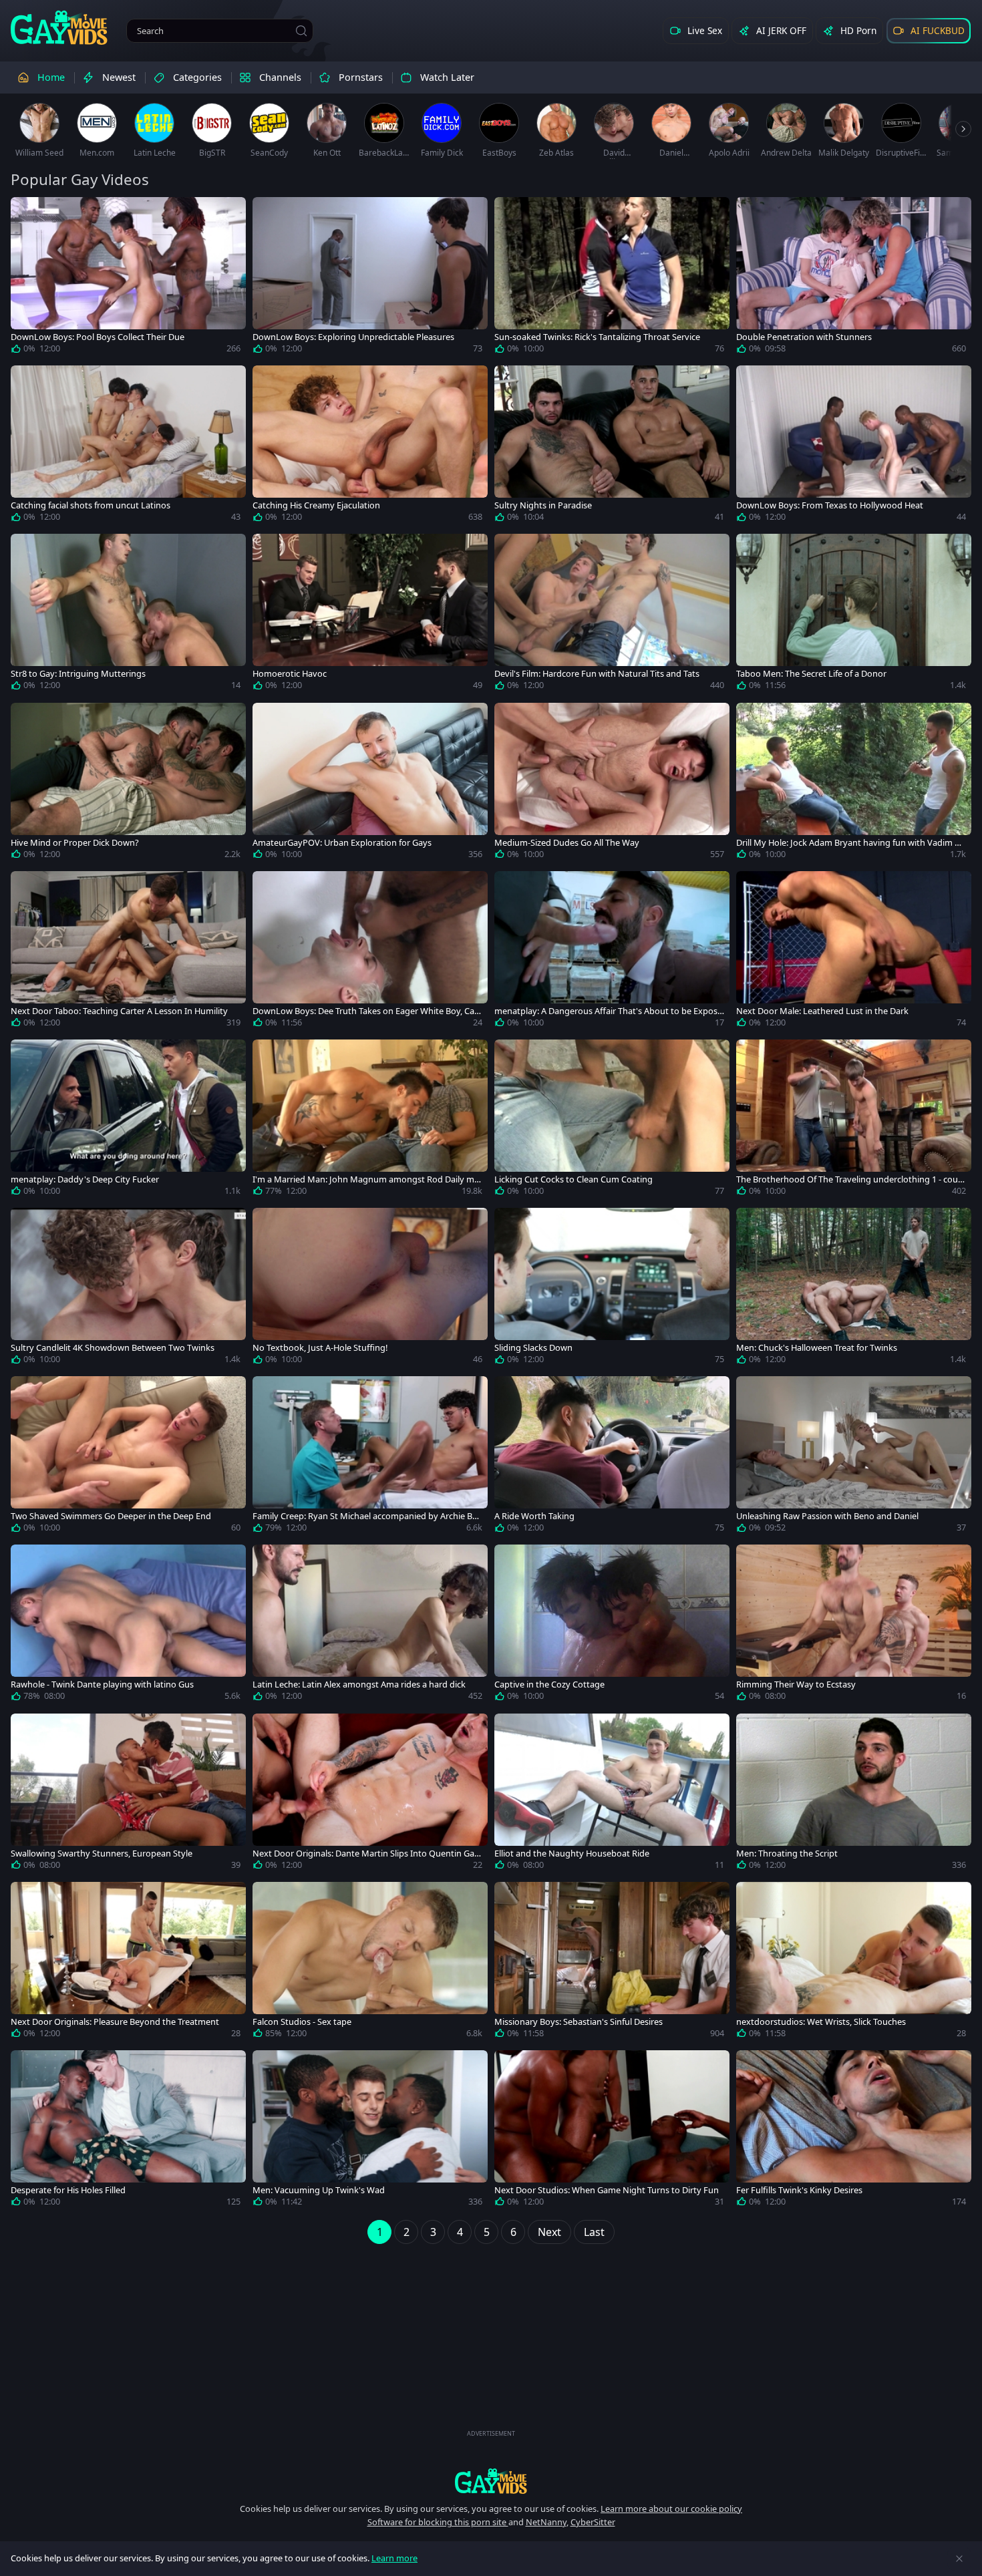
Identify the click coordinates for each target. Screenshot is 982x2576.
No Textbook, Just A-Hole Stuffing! (320, 1348)
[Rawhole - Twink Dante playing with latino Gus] (128, 1625)
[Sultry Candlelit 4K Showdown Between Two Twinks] (128, 1289)
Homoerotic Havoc (290, 674)
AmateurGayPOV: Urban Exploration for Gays (342, 843)
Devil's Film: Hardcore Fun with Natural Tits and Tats (597, 674)
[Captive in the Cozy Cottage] (612, 1625)
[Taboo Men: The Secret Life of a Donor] (854, 615)
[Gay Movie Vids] (59, 27)
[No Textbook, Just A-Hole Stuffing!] (370, 1289)
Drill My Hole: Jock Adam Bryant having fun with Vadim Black (849, 843)
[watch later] (27, 213)
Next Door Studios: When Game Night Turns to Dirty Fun (607, 2190)
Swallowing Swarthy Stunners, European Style (102, 1854)
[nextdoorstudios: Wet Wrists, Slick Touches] (854, 1963)
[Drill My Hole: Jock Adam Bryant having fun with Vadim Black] (854, 784)
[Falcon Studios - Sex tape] (370, 1963)
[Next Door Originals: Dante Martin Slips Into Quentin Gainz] (370, 1794)
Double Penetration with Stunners (804, 337)
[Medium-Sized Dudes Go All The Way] (612, 784)
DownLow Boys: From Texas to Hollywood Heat (830, 505)
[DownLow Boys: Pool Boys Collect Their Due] (128, 278)
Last (594, 2232)
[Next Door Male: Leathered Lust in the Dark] (854, 952)
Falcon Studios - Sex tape (302, 2022)
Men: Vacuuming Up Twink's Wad (319, 2190)
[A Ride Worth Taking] (612, 1457)
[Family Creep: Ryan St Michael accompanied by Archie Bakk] (370, 1457)
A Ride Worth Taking (534, 1516)
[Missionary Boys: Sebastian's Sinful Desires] (612, 1963)
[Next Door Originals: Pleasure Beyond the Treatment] (128, 1963)
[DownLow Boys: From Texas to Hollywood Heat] (854, 446)
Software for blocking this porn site (438, 2522)
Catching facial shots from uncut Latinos (91, 505)
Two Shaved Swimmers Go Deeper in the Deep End (111, 1516)
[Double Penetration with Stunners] (854, 278)
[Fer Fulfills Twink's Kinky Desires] (854, 2131)
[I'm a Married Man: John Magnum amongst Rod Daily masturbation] (370, 1120)
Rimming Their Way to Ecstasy (796, 1684)
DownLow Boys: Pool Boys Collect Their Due (98, 337)
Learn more (394, 2558)
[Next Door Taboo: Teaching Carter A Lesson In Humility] (128, 952)
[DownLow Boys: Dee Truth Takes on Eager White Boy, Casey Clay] (370, 952)
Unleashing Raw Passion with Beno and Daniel (827, 1516)
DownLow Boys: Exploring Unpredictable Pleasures (353, 337)
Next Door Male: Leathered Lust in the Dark (822, 1011)
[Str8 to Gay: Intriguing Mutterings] (128, 615)
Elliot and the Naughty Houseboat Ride (572, 1854)
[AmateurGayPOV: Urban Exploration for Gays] (370, 784)
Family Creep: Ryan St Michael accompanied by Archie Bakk (367, 1516)
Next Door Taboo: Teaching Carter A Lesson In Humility (119, 1011)
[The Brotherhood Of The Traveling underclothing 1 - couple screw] (854, 1120)
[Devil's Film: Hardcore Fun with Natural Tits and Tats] (612, 615)
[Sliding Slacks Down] (612, 1289)
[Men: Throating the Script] (854, 1794)
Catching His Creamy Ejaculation (316, 505)
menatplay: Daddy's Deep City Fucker (85, 1179)
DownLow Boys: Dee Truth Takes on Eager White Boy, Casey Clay (365, 1011)
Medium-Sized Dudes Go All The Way (567, 843)
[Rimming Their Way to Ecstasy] (854, 1625)
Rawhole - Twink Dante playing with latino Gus (102, 1684)
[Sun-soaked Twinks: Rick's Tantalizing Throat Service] (612, 278)
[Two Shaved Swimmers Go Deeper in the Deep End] (128, 1457)
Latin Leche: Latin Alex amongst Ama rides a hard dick (359, 1684)
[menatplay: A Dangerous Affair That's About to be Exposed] (612, 952)
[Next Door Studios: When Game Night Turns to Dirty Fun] (612, 2131)
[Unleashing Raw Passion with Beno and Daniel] (854, 1457)
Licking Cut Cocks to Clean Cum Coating (574, 1179)
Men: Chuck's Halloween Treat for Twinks (817, 1348)
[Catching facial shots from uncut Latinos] (128, 446)
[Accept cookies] (959, 2559)
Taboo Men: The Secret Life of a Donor (811, 674)
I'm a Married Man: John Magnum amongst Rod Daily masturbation (366, 1179)
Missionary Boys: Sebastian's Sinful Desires (579, 2022)
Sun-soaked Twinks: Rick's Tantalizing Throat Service (597, 337)
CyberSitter (593, 2522)
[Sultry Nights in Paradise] (612, 446)
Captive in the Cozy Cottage (549, 1684)
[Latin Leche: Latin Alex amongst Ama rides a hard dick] (370, 1625)
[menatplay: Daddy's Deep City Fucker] (128, 1120)
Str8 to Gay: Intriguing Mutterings (78, 674)
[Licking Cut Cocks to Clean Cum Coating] (612, 1120)
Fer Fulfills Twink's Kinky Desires (799, 2190)
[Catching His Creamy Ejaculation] (370, 446)
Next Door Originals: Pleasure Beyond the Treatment (115, 2022)
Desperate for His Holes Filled (68, 2190)
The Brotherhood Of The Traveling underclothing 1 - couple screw (851, 1179)
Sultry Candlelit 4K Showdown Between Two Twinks (113, 1348)
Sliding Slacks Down (533, 1348)
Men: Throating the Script (787, 1854)
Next (549, 2232)
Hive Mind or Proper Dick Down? (75, 843)
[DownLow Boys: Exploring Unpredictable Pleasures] (370, 278)
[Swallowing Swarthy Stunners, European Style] (128, 1794)
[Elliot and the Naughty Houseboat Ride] (612, 1794)
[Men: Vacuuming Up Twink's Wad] (370, 2131)
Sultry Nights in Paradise (543, 505)
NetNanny (546, 2522)
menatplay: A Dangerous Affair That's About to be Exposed (608, 1011)
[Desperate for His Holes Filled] (128, 2131)
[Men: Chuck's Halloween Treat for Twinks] (854, 1289)
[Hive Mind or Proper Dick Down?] (128, 784)
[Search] (301, 31)
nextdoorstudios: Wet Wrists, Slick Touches (821, 2022)
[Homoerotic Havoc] (370, 615)
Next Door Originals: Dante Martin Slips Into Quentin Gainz (367, 1854)
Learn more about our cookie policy (671, 2509)
